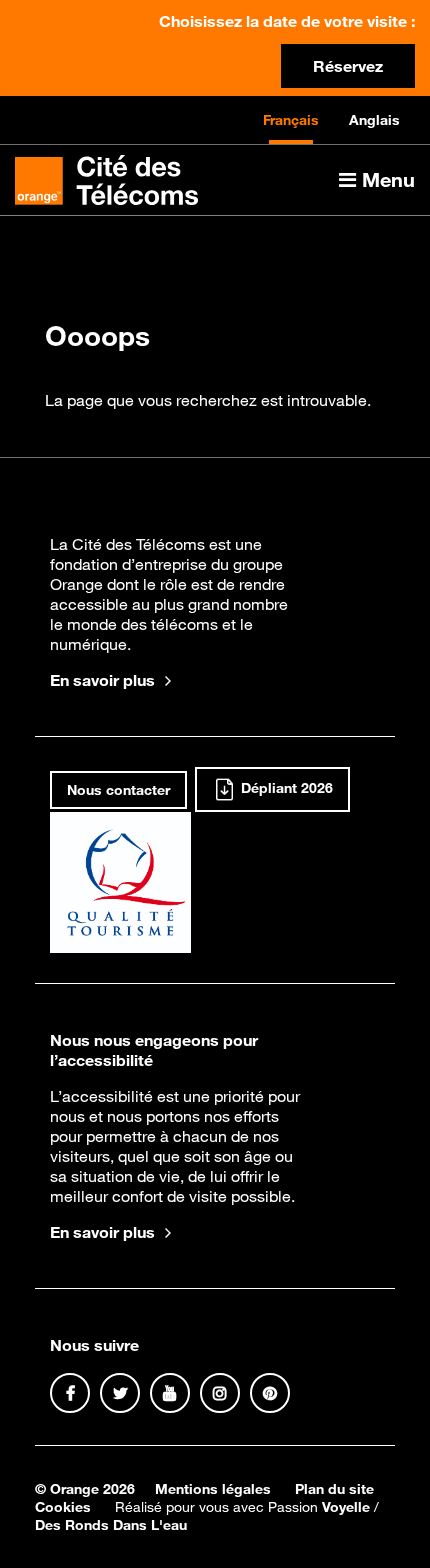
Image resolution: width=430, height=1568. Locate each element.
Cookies (63, 1507)
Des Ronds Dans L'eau (111, 1525)
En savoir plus (102, 680)
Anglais (374, 120)
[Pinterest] (270, 1393)
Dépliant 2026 (285, 789)
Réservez (348, 66)
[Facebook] (70, 1393)
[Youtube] (170, 1393)
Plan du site (334, 1489)
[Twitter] (120, 1393)
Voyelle (346, 1507)
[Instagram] (220, 1393)
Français (291, 120)
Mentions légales (213, 1489)
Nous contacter (118, 790)
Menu (385, 179)
